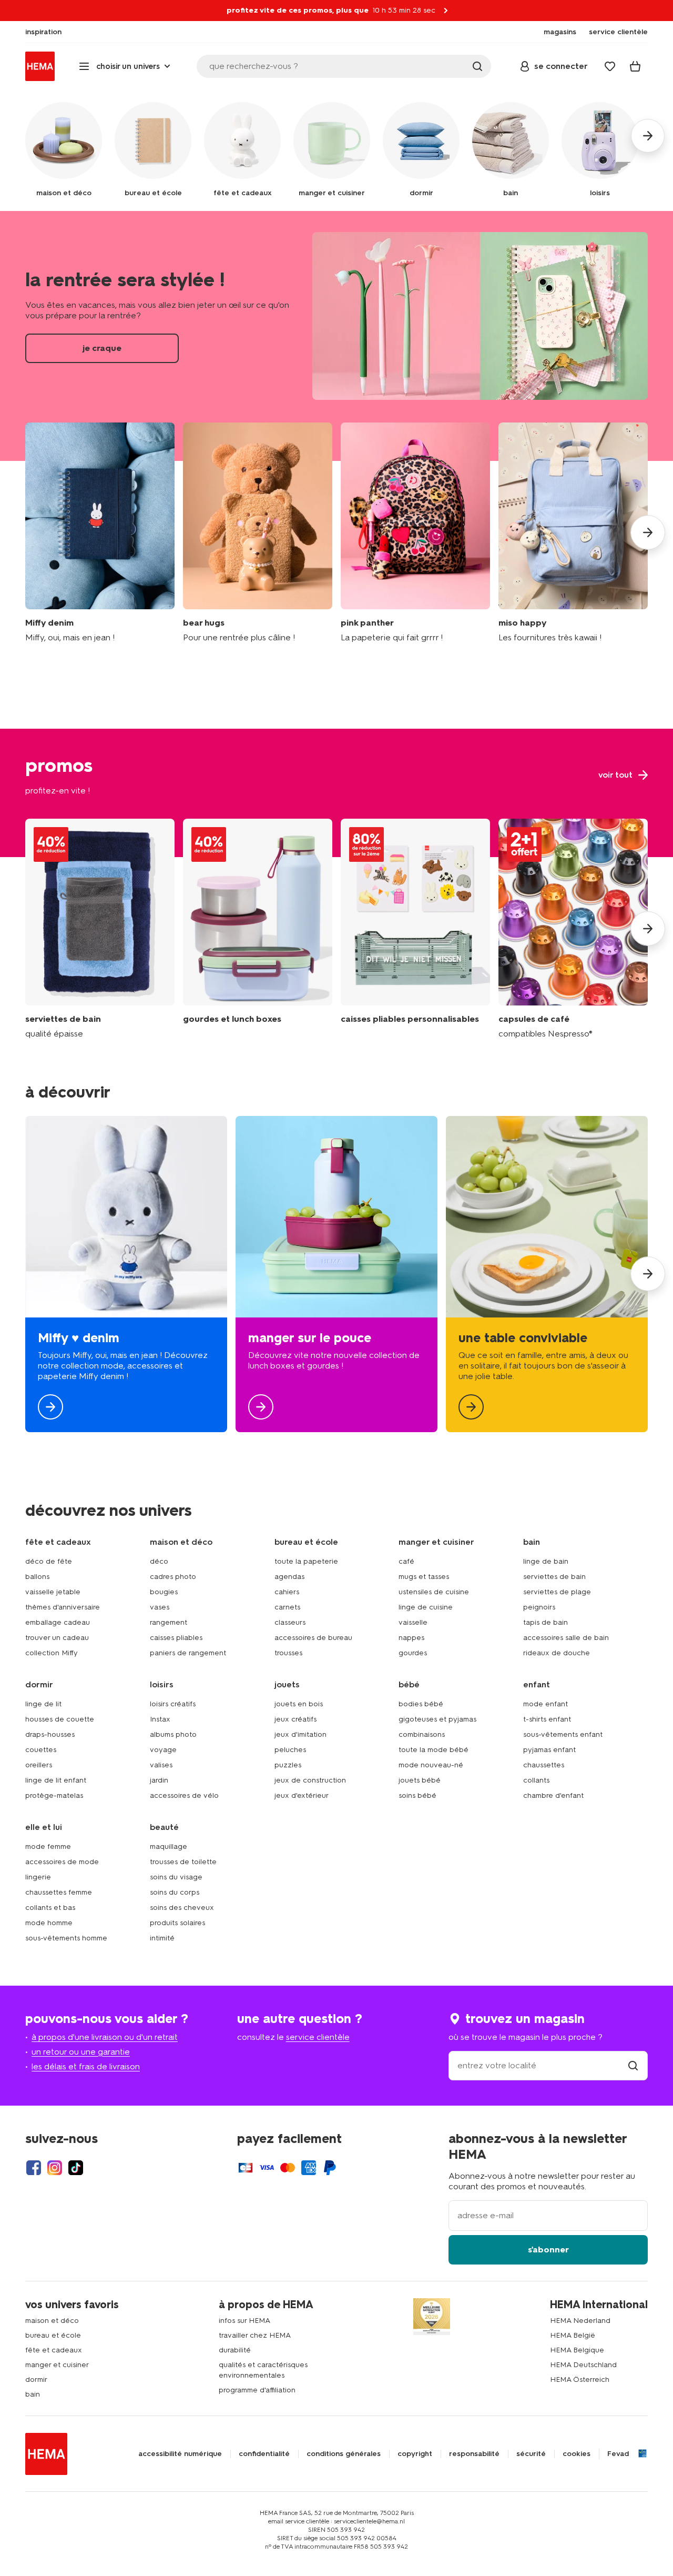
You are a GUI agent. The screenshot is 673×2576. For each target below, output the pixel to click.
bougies (164, 1592)
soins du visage (176, 1877)
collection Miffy (52, 1653)
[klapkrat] (415, 929)
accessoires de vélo (184, 1795)
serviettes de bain (554, 1577)
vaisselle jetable (53, 1592)
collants (536, 1780)
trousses (288, 1653)
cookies (577, 2454)
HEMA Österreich (580, 2379)
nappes (411, 1638)
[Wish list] (610, 66)
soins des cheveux (182, 1908)
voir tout (336, 793)
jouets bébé (420, 1780)
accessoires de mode (62, 1862)
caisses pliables (176, 1638)
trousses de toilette (183, 1862)
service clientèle (318, 2037)
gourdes (413, 1653)
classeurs (290, 1622)
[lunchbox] (336, 1274)
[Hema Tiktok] (76, 2168)
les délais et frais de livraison (86, 2066)
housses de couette (60, 1719)
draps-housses (50, 1734)
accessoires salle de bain (566, 1638)
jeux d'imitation (300, 1734)
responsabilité (474, 2454)
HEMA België (573, 2335)
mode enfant (545, 1704)
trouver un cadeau (57, 1638)
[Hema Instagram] (55, 2168)
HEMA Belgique (577, 2350)
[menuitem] (43, 32)
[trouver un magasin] (633, 2065)
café (406, 1561)
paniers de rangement (188, 1653)
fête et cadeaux (54, 2350)
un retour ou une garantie (81, 2052)
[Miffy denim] (100, 533)
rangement (169, 1622)
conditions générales (344, 2454)
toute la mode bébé (434, 1750)
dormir (36, 2379)
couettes (41, 1750)
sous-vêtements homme (66, 1938)
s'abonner (548, 2250)
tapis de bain (545, 1622)
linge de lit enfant (56, 1780)
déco (159, 1561)
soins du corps (175, 1892)
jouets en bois (299, 1704)
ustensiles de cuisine (434, 1592)
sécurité (531, 2454)
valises (161, 1765)
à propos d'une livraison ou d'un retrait (105, 2037)
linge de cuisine (426, 1607)
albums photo (173, 1734)
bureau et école (53, 2335)
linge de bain (546, 1561)
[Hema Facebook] (34, 2168)
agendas (289, 1577)
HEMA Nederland (580, 2321)
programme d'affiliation (257, 2390)
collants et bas (50, 1908)
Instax (160, 1719)
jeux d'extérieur (302, 1795)
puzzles (288, 1765)
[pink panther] (415, 533)
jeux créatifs (295, 1719)
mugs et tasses (424, 1577)
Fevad (618, 2454)
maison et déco (52, 2321)
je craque (336, 336)
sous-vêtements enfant (563, 1734)
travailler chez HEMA (255, 2335)
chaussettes (544, 1765)
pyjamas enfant (549, 1750)
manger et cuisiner (57, 2365)
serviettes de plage (557, 1592)
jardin (159, 1780)
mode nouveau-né (431, 1765)
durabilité (235, 2350)
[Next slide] (648, 532)
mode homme (49, 1923)
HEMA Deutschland (583, 2365)
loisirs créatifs (173, 1704)
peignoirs (539, 1607)
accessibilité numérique (180, 2454)
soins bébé (417, 1795)
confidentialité (264, 2454)
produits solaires (177, 1923)
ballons (37, 1577)
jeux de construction (310, 1780)
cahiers (287, 1592)
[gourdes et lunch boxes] (258, 929)
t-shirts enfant (547, 1719)
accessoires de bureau (313, 1638)
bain (33, 2394)
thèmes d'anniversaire (63, 1607)
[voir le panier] (635, 66)
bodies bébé (421, 1704)
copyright (415, 2454)
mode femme (48, 1847)
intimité (162, 1938)
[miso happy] (573, 533)
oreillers (39, 1765)
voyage (163, 1750)
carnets (287, 1607)
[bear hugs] (258, 533)
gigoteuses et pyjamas (437, 1719)
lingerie (38, 1877)
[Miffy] (126, 1274)
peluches (290, 1750)
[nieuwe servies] (547, 1274)
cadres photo (173, 1577)
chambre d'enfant (553, 1795)
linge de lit (43, 1704)
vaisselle (413, 1622)
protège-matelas (54, 1795)
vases (160, 1607)
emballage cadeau (58, 1622)
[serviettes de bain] (100, 929)
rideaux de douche (557, 1653)
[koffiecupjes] (573, 929)
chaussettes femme (59, 1892)
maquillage (169, 1847)
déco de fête (49, 1561)
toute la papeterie (306, 1561)
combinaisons (422, 1734)
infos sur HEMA (244, 2321)
